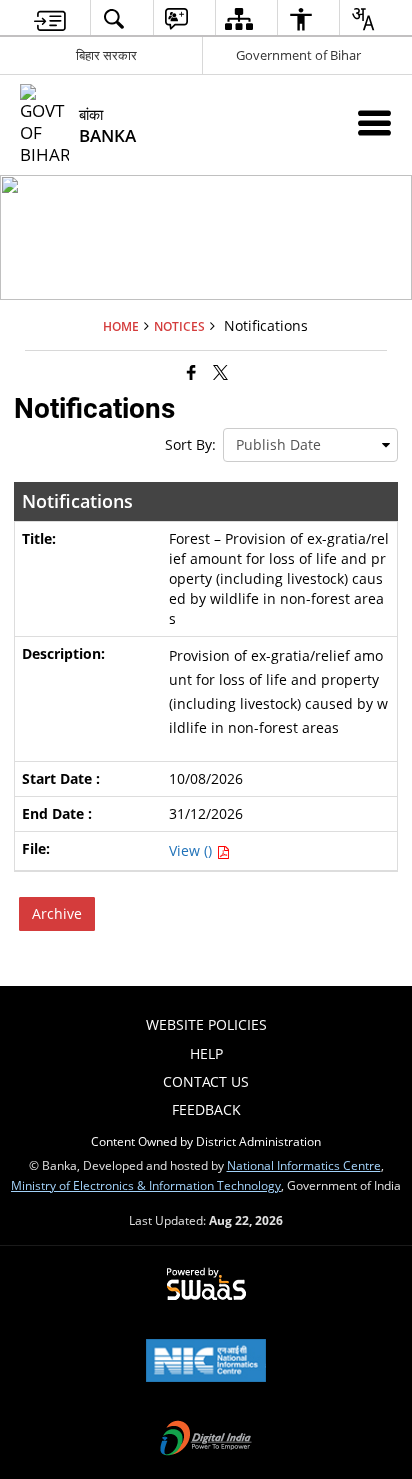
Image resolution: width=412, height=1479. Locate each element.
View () (192, 850)
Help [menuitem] (206, 1053)
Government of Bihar (298, 55)
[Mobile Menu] (374, 122)
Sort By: (190, 444)
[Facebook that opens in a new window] (191, 372)
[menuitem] (50, 18)
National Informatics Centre (304, 1165)
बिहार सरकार (106, 55)
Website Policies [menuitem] (206, 1024)
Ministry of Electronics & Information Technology (146, 1185)
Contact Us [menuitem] (206, 1081)
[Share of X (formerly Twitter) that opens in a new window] (220, 372)
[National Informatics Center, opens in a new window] (206, 1362)
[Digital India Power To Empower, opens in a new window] (206, 1440)
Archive (57, 913)
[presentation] (310, 445)
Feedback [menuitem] (206, 1109)
